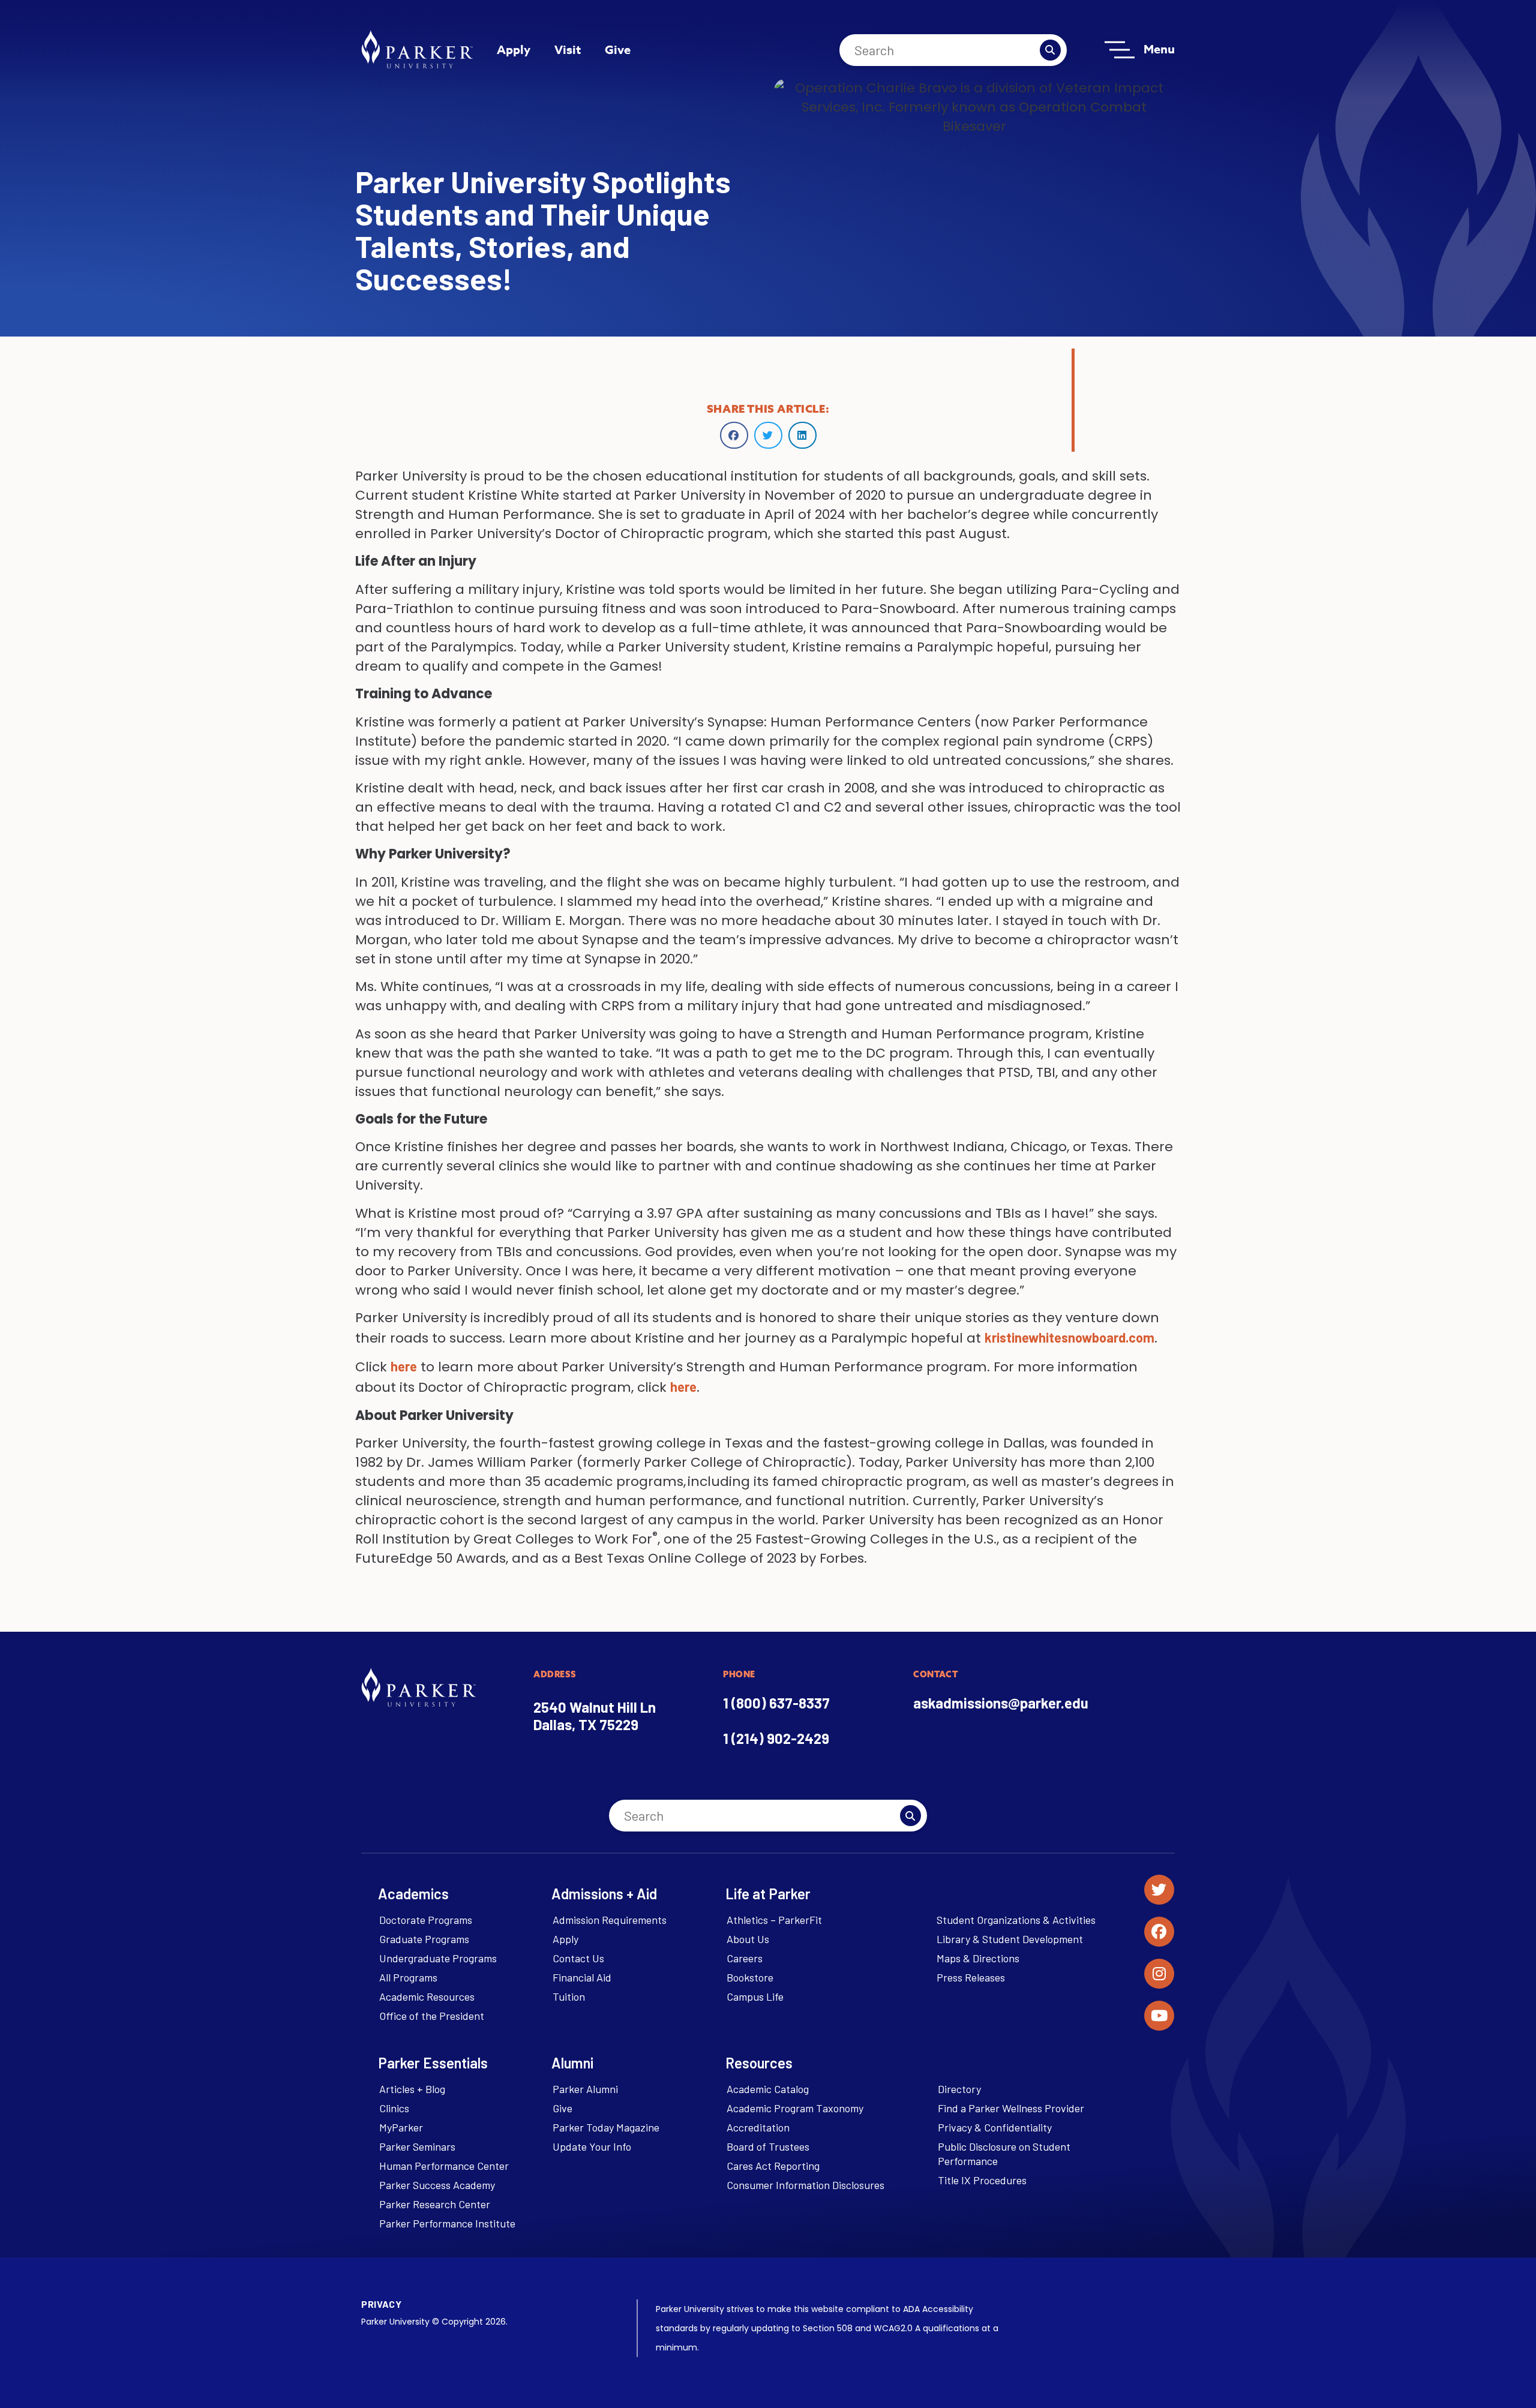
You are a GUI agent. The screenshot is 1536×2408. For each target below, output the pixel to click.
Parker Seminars (417, 2146)
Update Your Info (592, 2146)
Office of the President (432, 2016)
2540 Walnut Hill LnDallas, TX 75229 (595, 1716)
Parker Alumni (585, 2089)
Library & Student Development (1010, 1939)
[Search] (1050, 50)
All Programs (408, 1977)
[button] (734, 435)
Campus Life (755, 1996)
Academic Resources (427, 1996)
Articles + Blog (412, 2089)
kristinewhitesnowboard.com (1069, 1337)
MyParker (401, 2127)
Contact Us (578, 1958)
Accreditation (758, 2127)
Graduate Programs (424, 1939)
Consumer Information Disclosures (805, 2185)
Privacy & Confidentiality (995, 2127)
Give (618, 49)
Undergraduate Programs (438, 1958)
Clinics (394, 2108)
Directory (959, 2089)
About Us (748, 1939)
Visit (568, 49)
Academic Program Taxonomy (795, 2108)
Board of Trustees (768, 2146)
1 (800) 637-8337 (776, 1703)
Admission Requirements (610, 1920)
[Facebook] (1159, 1932)
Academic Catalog (768, 2089)
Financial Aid (582, 1977)
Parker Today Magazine (606, 2127)
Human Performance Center (444, 2166)
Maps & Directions (978, 1958)
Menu (1159, 49)
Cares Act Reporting (773, 2166)
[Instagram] (1159, 1974)
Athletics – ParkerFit (774, 1920)
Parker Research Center (435, 2204)
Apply (514, 49)
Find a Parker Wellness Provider (1011, 2108)
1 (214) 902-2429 (776, 1738)
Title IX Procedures (982, 2180)
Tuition (569, 1996)
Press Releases (971, 1977)
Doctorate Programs (426, 1920)
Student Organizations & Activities (1016, 1920)
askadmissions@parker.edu (1001, 1703)
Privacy (381, 2304)
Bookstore (750, 1977)
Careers (745, 1958)
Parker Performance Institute (447, 2223)
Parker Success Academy (437, 2185)
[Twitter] (1159, 1890)
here (404, 1366)
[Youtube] (1159, 2016)
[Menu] (1120, 50)
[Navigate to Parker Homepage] (417, 49)
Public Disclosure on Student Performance (1004, 2154)
